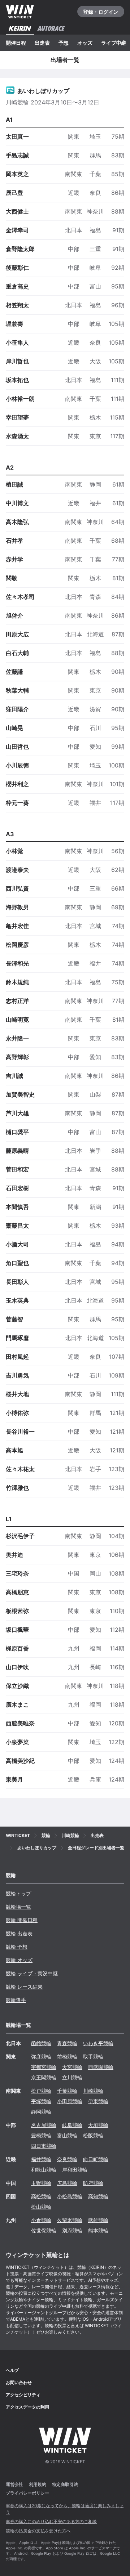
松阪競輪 (93, 2135)
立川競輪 (72, 2077)
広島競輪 (67, 2183)
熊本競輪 (98, 2230)
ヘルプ (12, 2370)
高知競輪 (98, 2196)
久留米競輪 (70, 2220)
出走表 (42, 43)
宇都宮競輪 (44, 2067)
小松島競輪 (70, 2196)
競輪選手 (16, 2000)
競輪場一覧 (18, 1907)
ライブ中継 (114, 43)
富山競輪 (67, 2135)
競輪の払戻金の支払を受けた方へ (38, 2531)
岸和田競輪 (75, 2170)
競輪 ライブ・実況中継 (32, 1973)
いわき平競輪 (98, 2043)
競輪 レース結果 (24, 1987)
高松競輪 (41, 2196)
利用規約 (38, 2484)
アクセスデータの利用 (27, 2407)
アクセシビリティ (23, 2395)
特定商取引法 (65, 2484)
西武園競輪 (101, 2067)
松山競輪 (41, 2207)
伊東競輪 (98, 2101)
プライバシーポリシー (27, 2493)
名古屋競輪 (44, 2125)
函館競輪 (41, 2043)
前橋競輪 (67, 2057)
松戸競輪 (41, 2091)
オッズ (85, 43)
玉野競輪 (41, 2183)
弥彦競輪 (41, 2057)
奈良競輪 (67, 2159)
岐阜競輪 (72, 2125)
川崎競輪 (93, 2091)
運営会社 (14, 2484)
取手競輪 (93, 2057)
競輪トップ (18, 1893)
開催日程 (16, 43)
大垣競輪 (98, 2125)
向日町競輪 (96, 2159)
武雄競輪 (98, 2220)
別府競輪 (72, 2230)
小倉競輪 (41, 2220)
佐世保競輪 (44, 2230)
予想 (64, 43)
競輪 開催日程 (22, 1920)
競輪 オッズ (19, 1960)
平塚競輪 (41, 2101)
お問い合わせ (19, 2382)
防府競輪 (93, 2183)
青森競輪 (67, 2043)
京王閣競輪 (44, 2077)
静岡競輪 (41, 2112)
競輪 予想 (17, 1947)
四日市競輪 (44, 2146)
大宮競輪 (72, 2067)
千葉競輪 (67, 2091)
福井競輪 (41, 2159)
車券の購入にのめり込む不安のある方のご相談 (51, 2521)
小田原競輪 (70, 2101)
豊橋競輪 (41, 2135)
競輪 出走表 (19, 1933)
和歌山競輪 (44, 2170)
